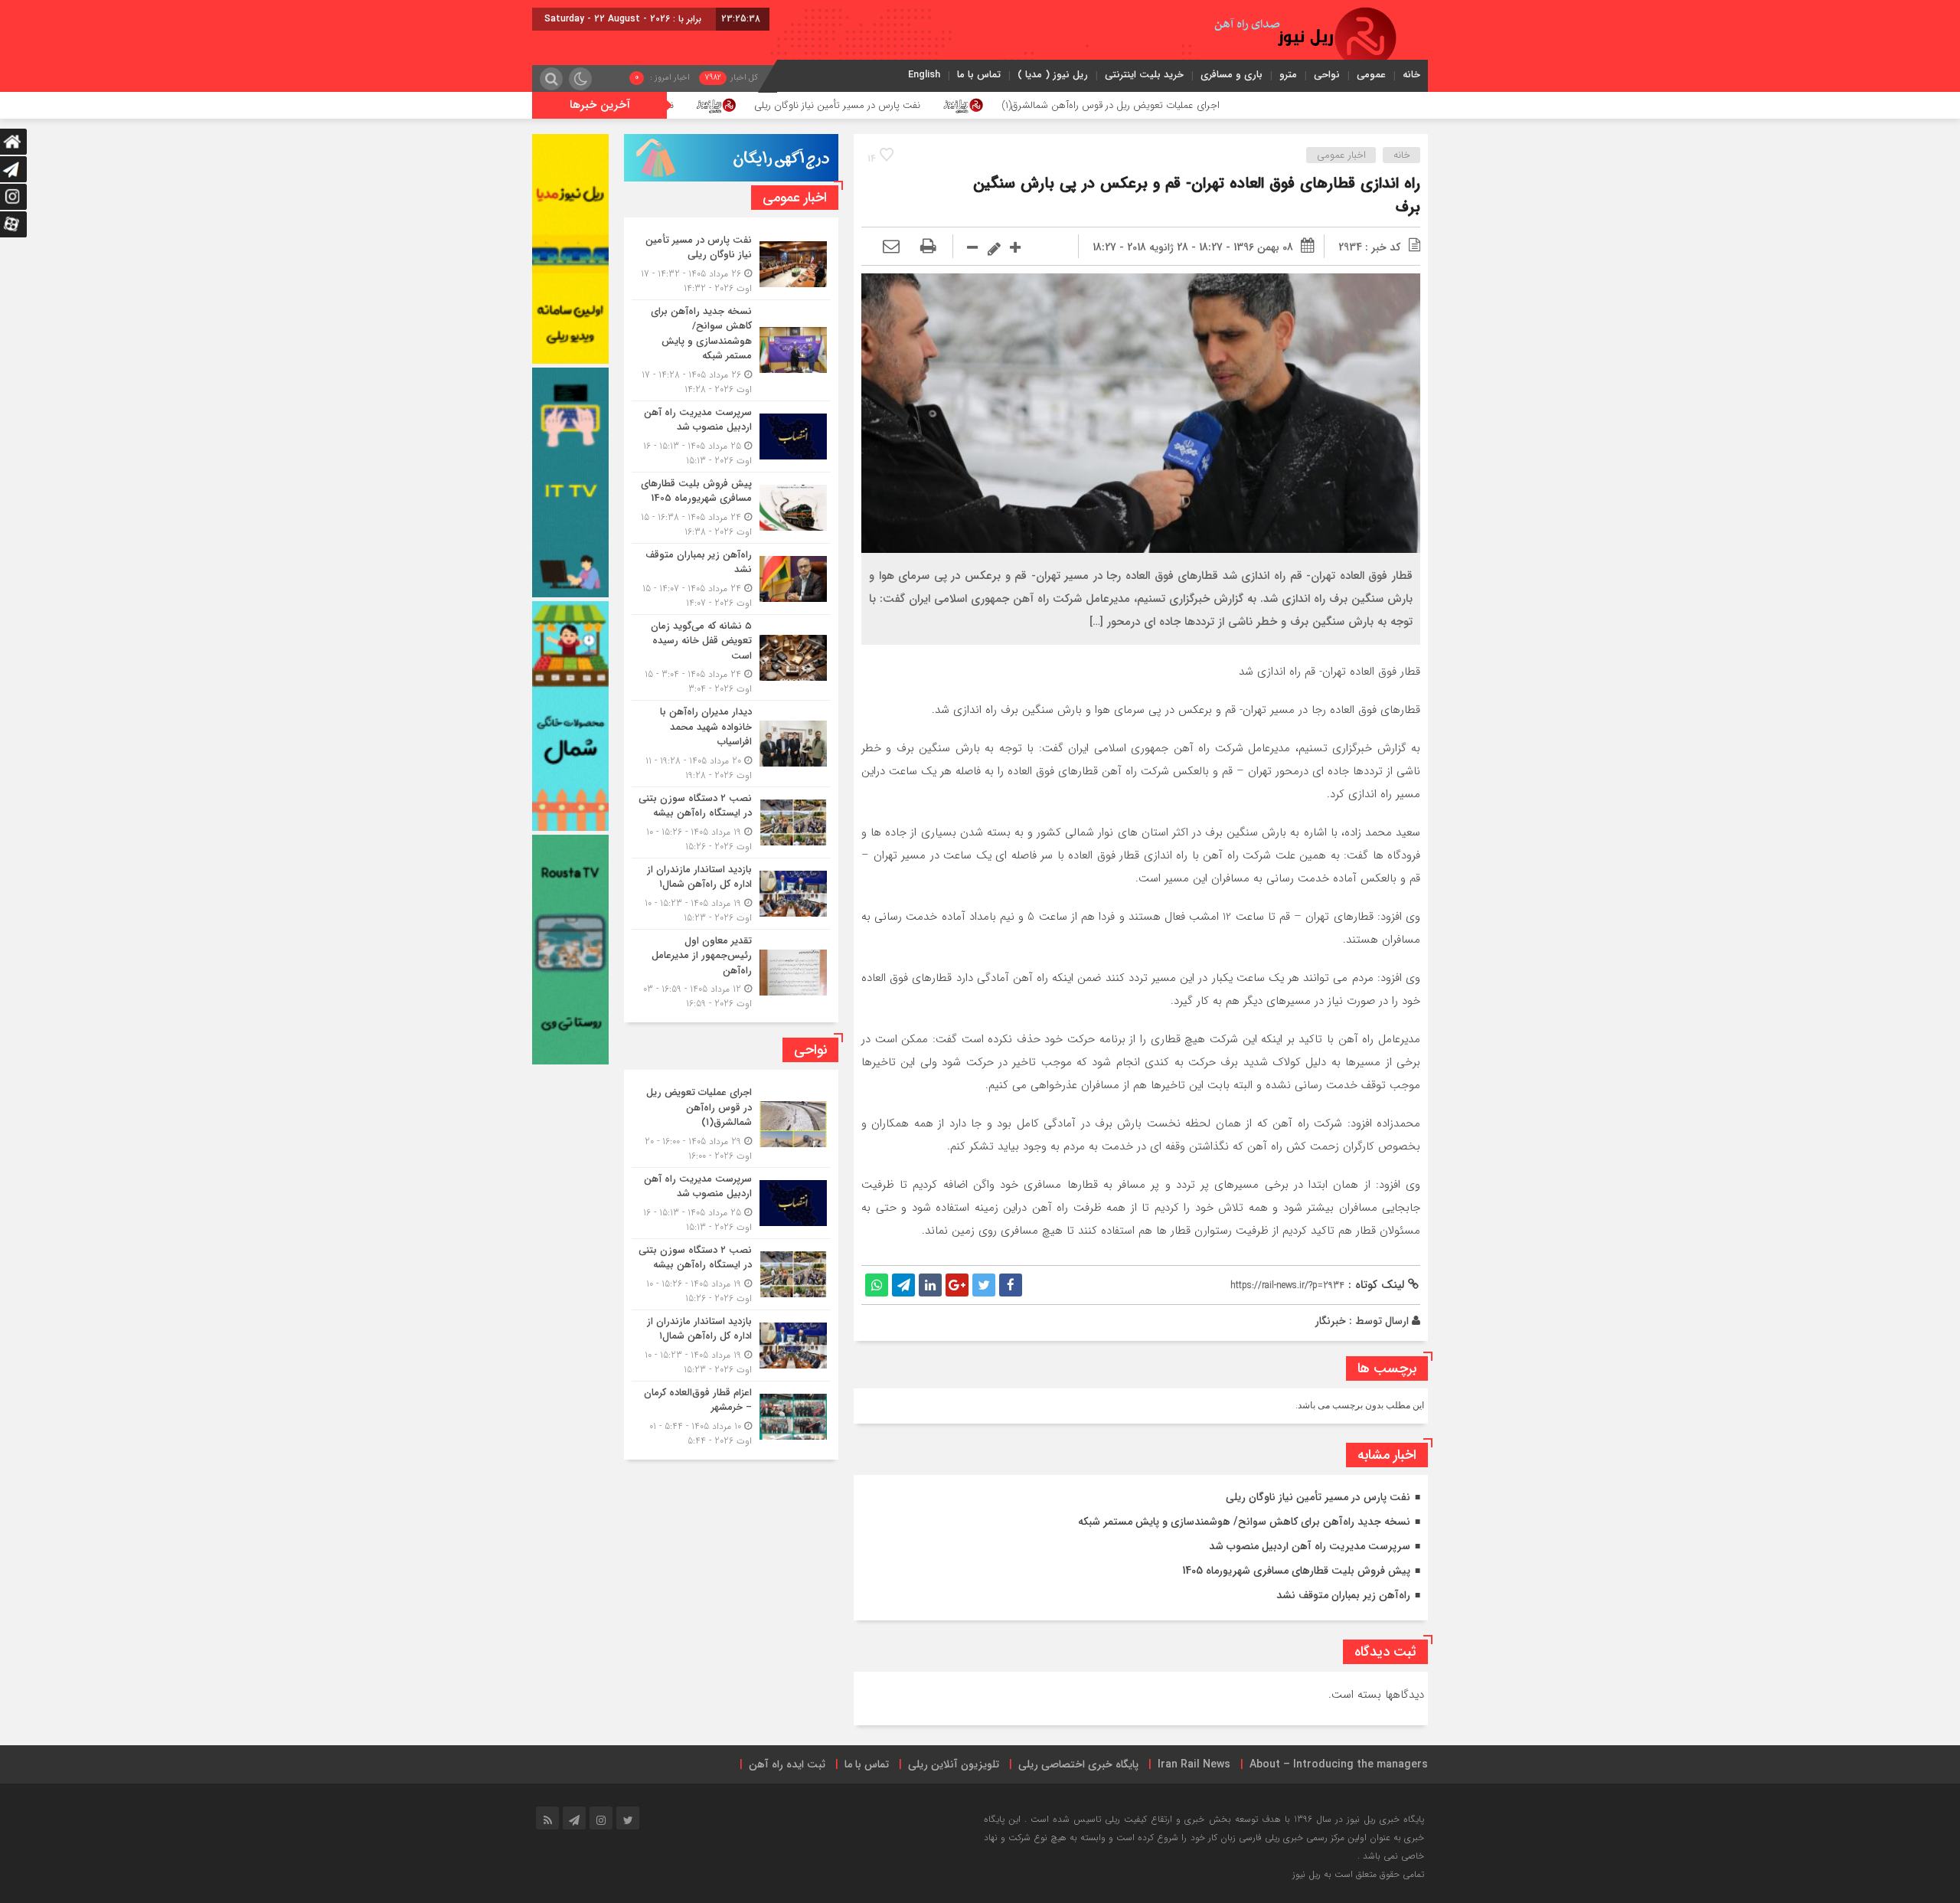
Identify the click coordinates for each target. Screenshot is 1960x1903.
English (924, 75)
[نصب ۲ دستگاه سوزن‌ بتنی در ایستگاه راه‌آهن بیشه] (731, 822)
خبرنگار (1331, 1321)
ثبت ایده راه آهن (787, 1764)
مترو (1288, 75)
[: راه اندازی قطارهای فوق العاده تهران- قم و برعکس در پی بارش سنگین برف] (891, 247)
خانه (1411, 75)
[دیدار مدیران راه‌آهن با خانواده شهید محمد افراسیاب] (731, 744)
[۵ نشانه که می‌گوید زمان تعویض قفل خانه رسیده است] (731, 658)
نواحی (1327, 75)
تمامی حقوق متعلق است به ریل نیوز (1358, 1874)
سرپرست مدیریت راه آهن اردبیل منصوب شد (1310, 1546)
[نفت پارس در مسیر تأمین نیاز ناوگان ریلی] (731, 264)
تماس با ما (979, 75)
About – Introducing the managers (1339, 1764)
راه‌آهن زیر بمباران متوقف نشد (1343, 1595)
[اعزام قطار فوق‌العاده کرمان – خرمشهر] (731, 1415)
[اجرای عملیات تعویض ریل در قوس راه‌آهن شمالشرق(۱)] (731, 1124)
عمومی (1371, 75)
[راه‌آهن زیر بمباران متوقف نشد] (731, 579)
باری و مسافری (1232, 75)
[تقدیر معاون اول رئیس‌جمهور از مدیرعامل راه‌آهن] (731, 971)
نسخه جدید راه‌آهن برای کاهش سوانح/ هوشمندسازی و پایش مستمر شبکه (1244, 1522)
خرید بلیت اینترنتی (1144, 75)
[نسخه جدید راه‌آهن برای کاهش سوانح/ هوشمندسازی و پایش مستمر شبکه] (731, 350)
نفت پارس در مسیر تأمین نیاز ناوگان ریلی (974, 105)
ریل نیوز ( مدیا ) (1053, 75)
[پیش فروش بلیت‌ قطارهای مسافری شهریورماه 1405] (731, 508)
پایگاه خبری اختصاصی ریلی (1078, 1764)
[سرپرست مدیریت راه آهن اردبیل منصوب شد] (731, 437)
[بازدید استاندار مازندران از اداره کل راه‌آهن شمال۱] (731, 894)
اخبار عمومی (1341, 155)
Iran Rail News (1194, 1764)
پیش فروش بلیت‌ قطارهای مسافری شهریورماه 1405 (1296, 1571)
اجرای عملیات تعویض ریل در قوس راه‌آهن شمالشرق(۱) (1248, 105)
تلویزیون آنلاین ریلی (954, 1764)
